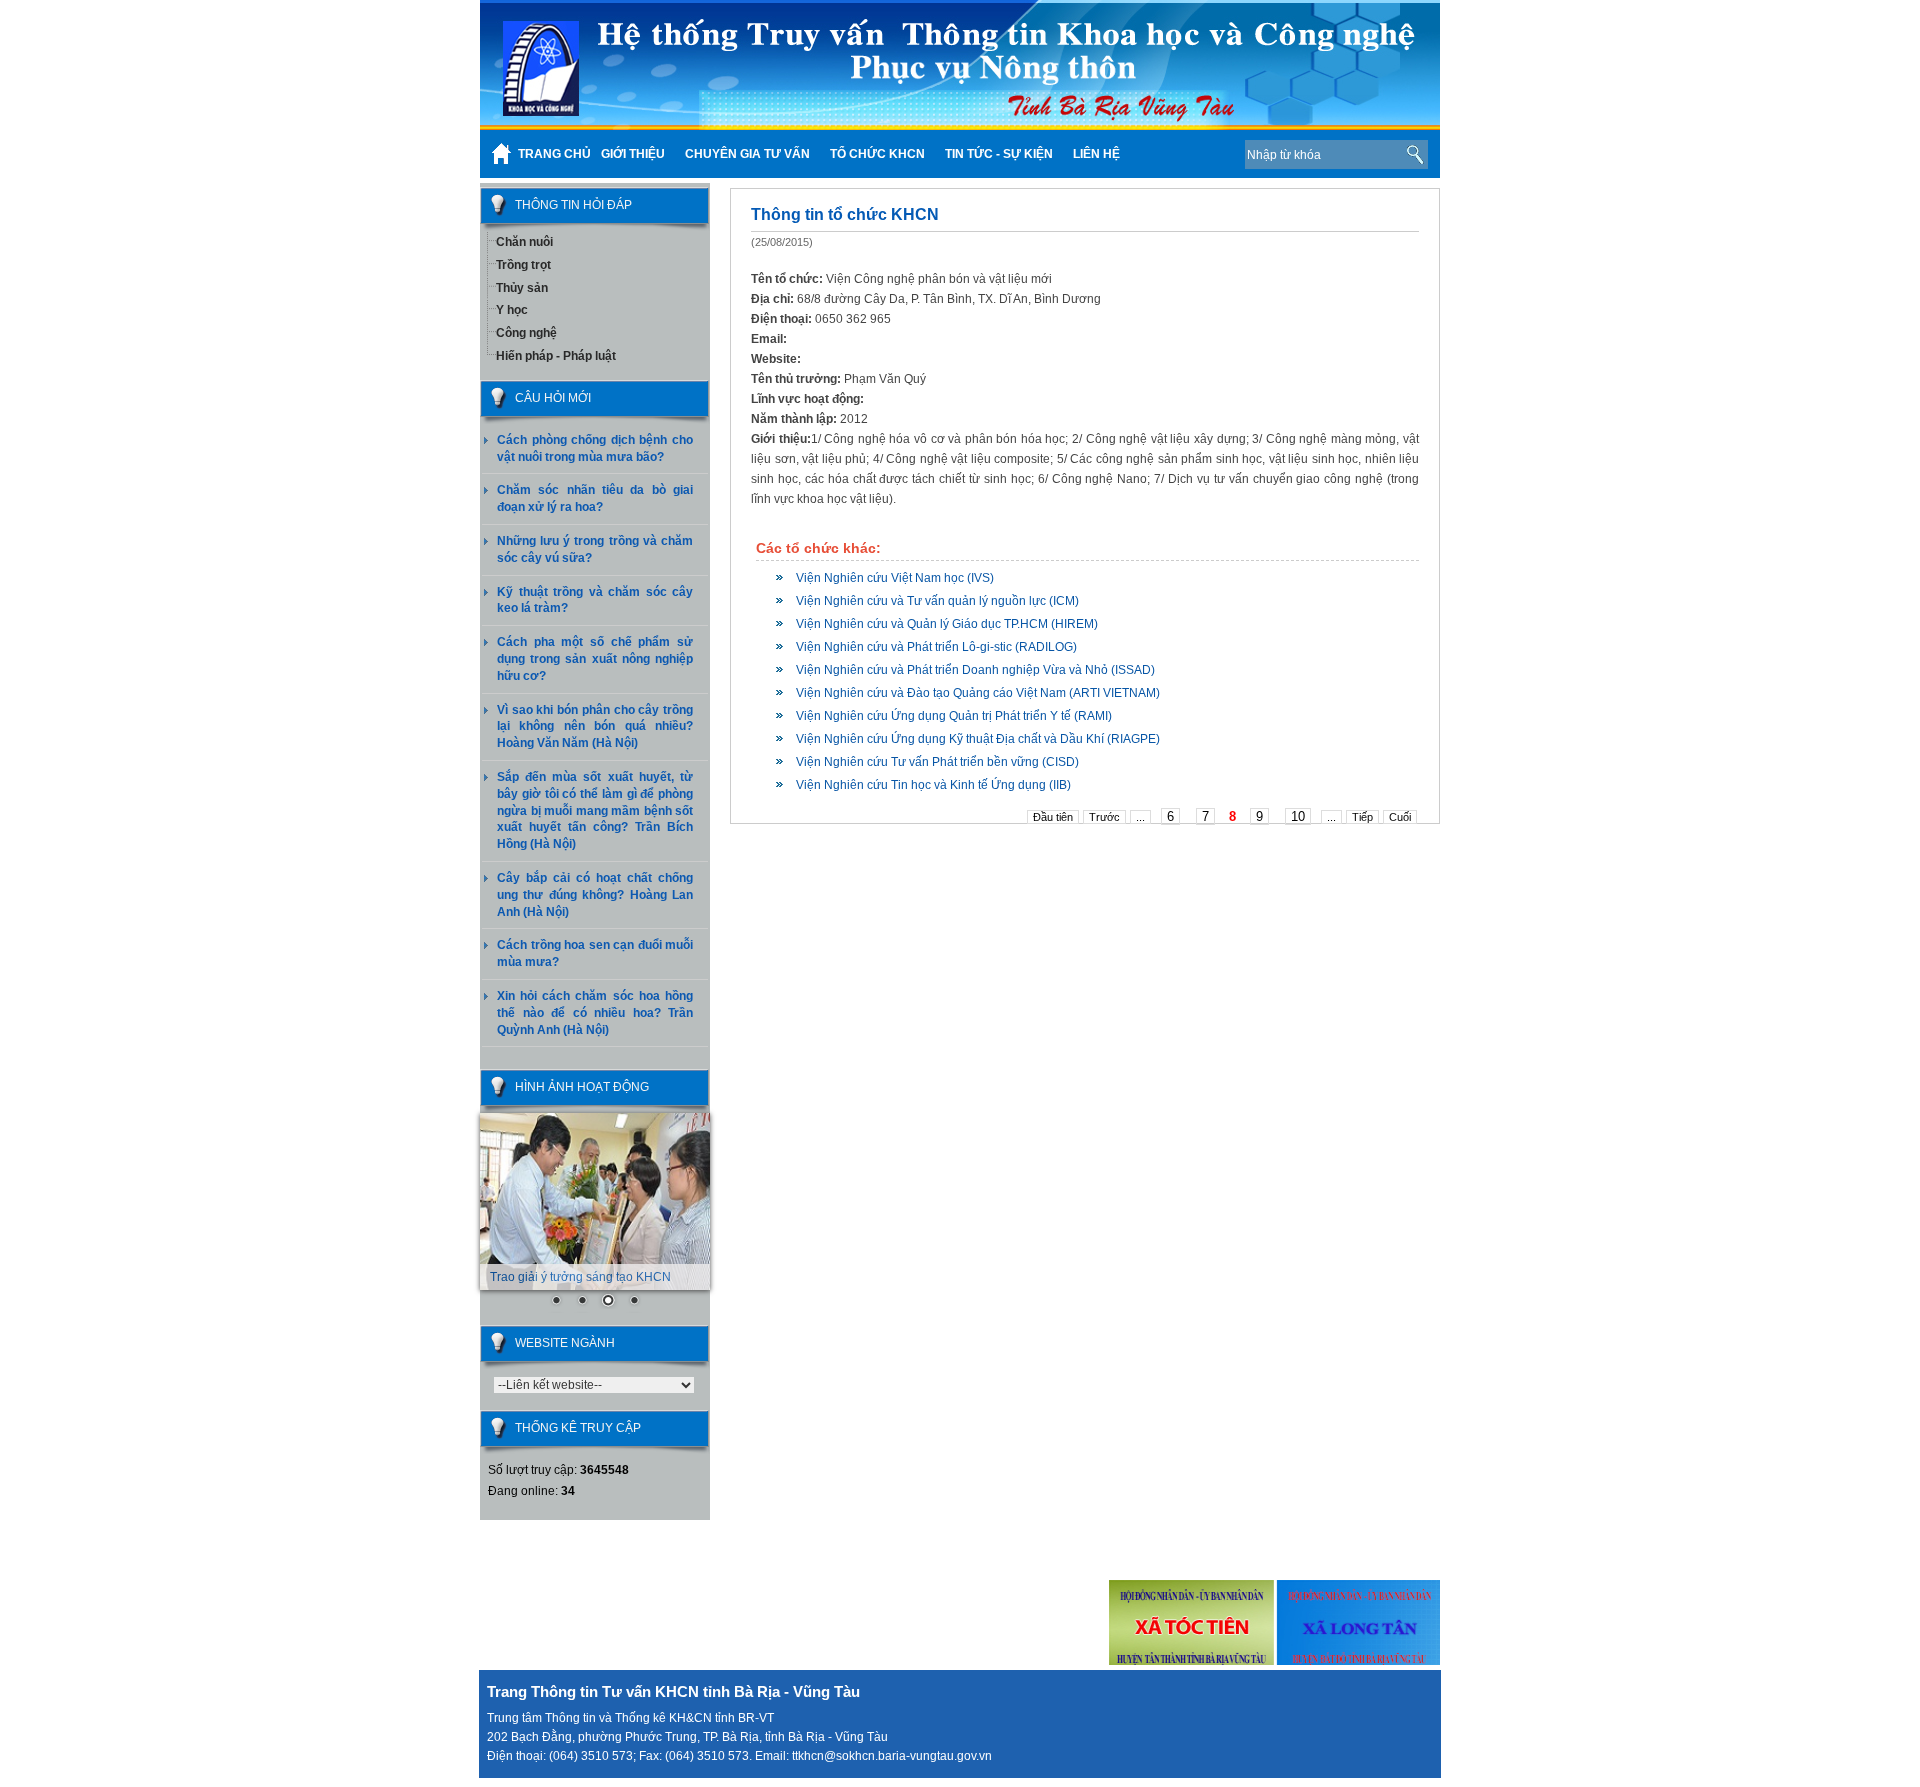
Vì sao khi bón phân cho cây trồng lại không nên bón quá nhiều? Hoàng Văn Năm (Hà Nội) (595, 727)
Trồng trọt (523, 265)
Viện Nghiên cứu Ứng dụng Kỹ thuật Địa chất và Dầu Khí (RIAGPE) (978, 739)
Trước (1104, 817)
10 (1298, 816)
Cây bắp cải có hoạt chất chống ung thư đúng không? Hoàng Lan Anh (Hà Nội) (595, 895)
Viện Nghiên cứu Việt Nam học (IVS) (895, 578)
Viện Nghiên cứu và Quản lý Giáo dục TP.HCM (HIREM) (947, 624)
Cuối (1400, 817)
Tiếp (1362, 817)
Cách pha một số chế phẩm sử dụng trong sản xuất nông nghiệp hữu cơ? (595, 659)
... (1140, 817)
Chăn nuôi (524, 242)
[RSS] (1198, 154)
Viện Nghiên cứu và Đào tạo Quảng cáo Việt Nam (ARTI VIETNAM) (978, 693)
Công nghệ (526, 333)
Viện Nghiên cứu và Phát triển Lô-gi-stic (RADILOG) (936, 647)
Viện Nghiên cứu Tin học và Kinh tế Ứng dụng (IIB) (933, 785)
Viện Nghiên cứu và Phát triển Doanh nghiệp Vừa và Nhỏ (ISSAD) (975, 670)
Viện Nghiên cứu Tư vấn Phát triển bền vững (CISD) (937, 762)
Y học (512, 310)
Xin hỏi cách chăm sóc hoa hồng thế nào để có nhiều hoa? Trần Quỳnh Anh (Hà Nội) (595, 1013)
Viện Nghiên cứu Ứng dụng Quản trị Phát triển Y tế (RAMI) (954, 716)
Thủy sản (522, 288)
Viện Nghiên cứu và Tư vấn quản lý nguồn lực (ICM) (937, 601)
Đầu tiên (1053, 817)
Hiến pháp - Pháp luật (556, 356)
